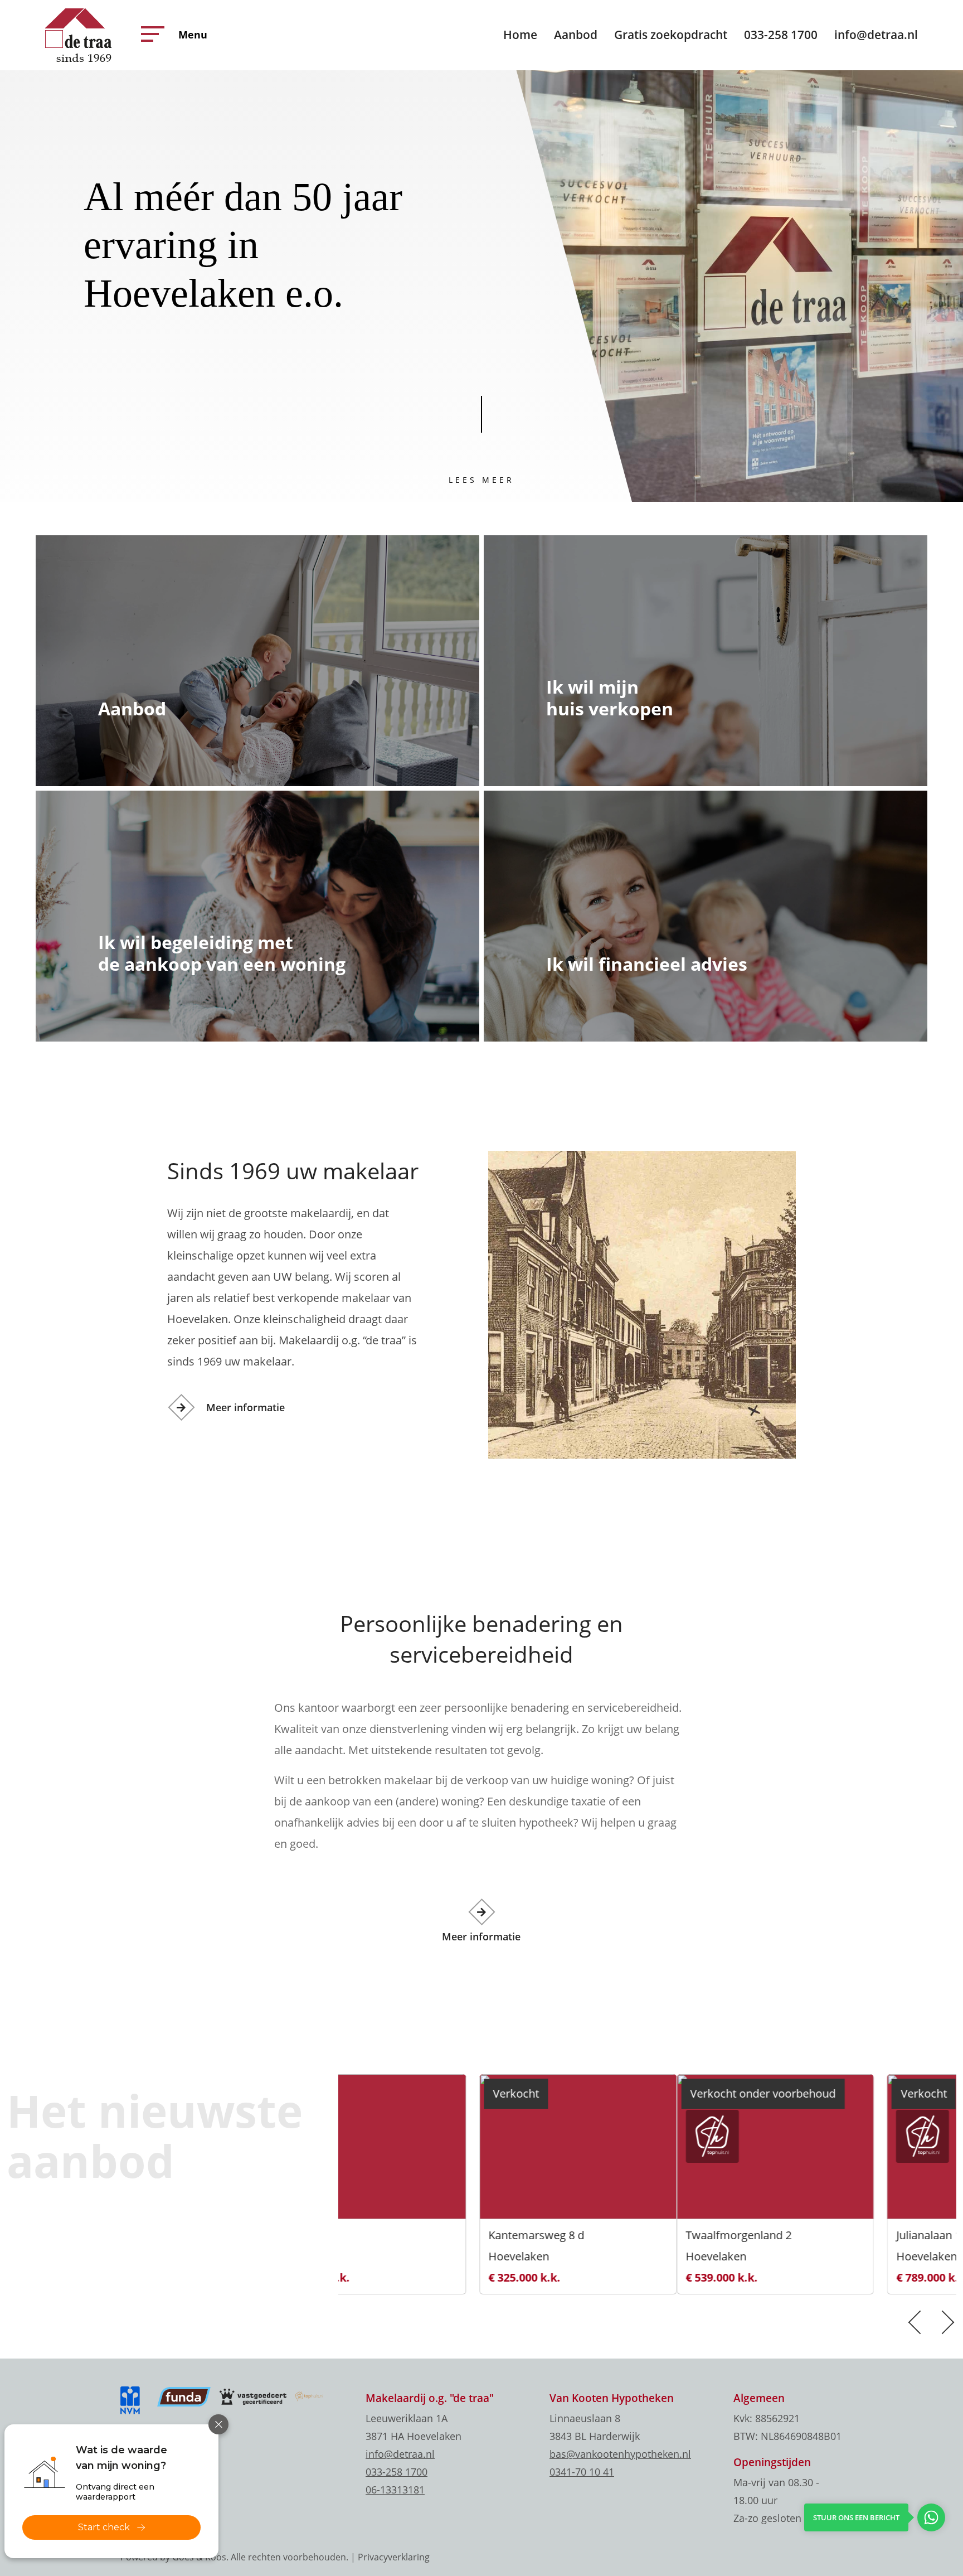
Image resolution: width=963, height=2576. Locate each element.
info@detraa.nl (876, 35)
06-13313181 (395, 2490)
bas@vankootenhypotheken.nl (620, 2454)
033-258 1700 (781, 35)
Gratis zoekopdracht (671, 35)
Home (520, 35)
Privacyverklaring (394, 2557)
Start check (104, 2527)
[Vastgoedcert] (253, 2396)
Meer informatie (245, 1407)
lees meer (481, 480)
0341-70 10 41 (582, 2472)
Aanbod (576, 35)
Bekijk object (383, 2257)
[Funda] (184, 2396)
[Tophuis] (309, 2395)
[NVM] (134, 2400)
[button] (150, 34)
